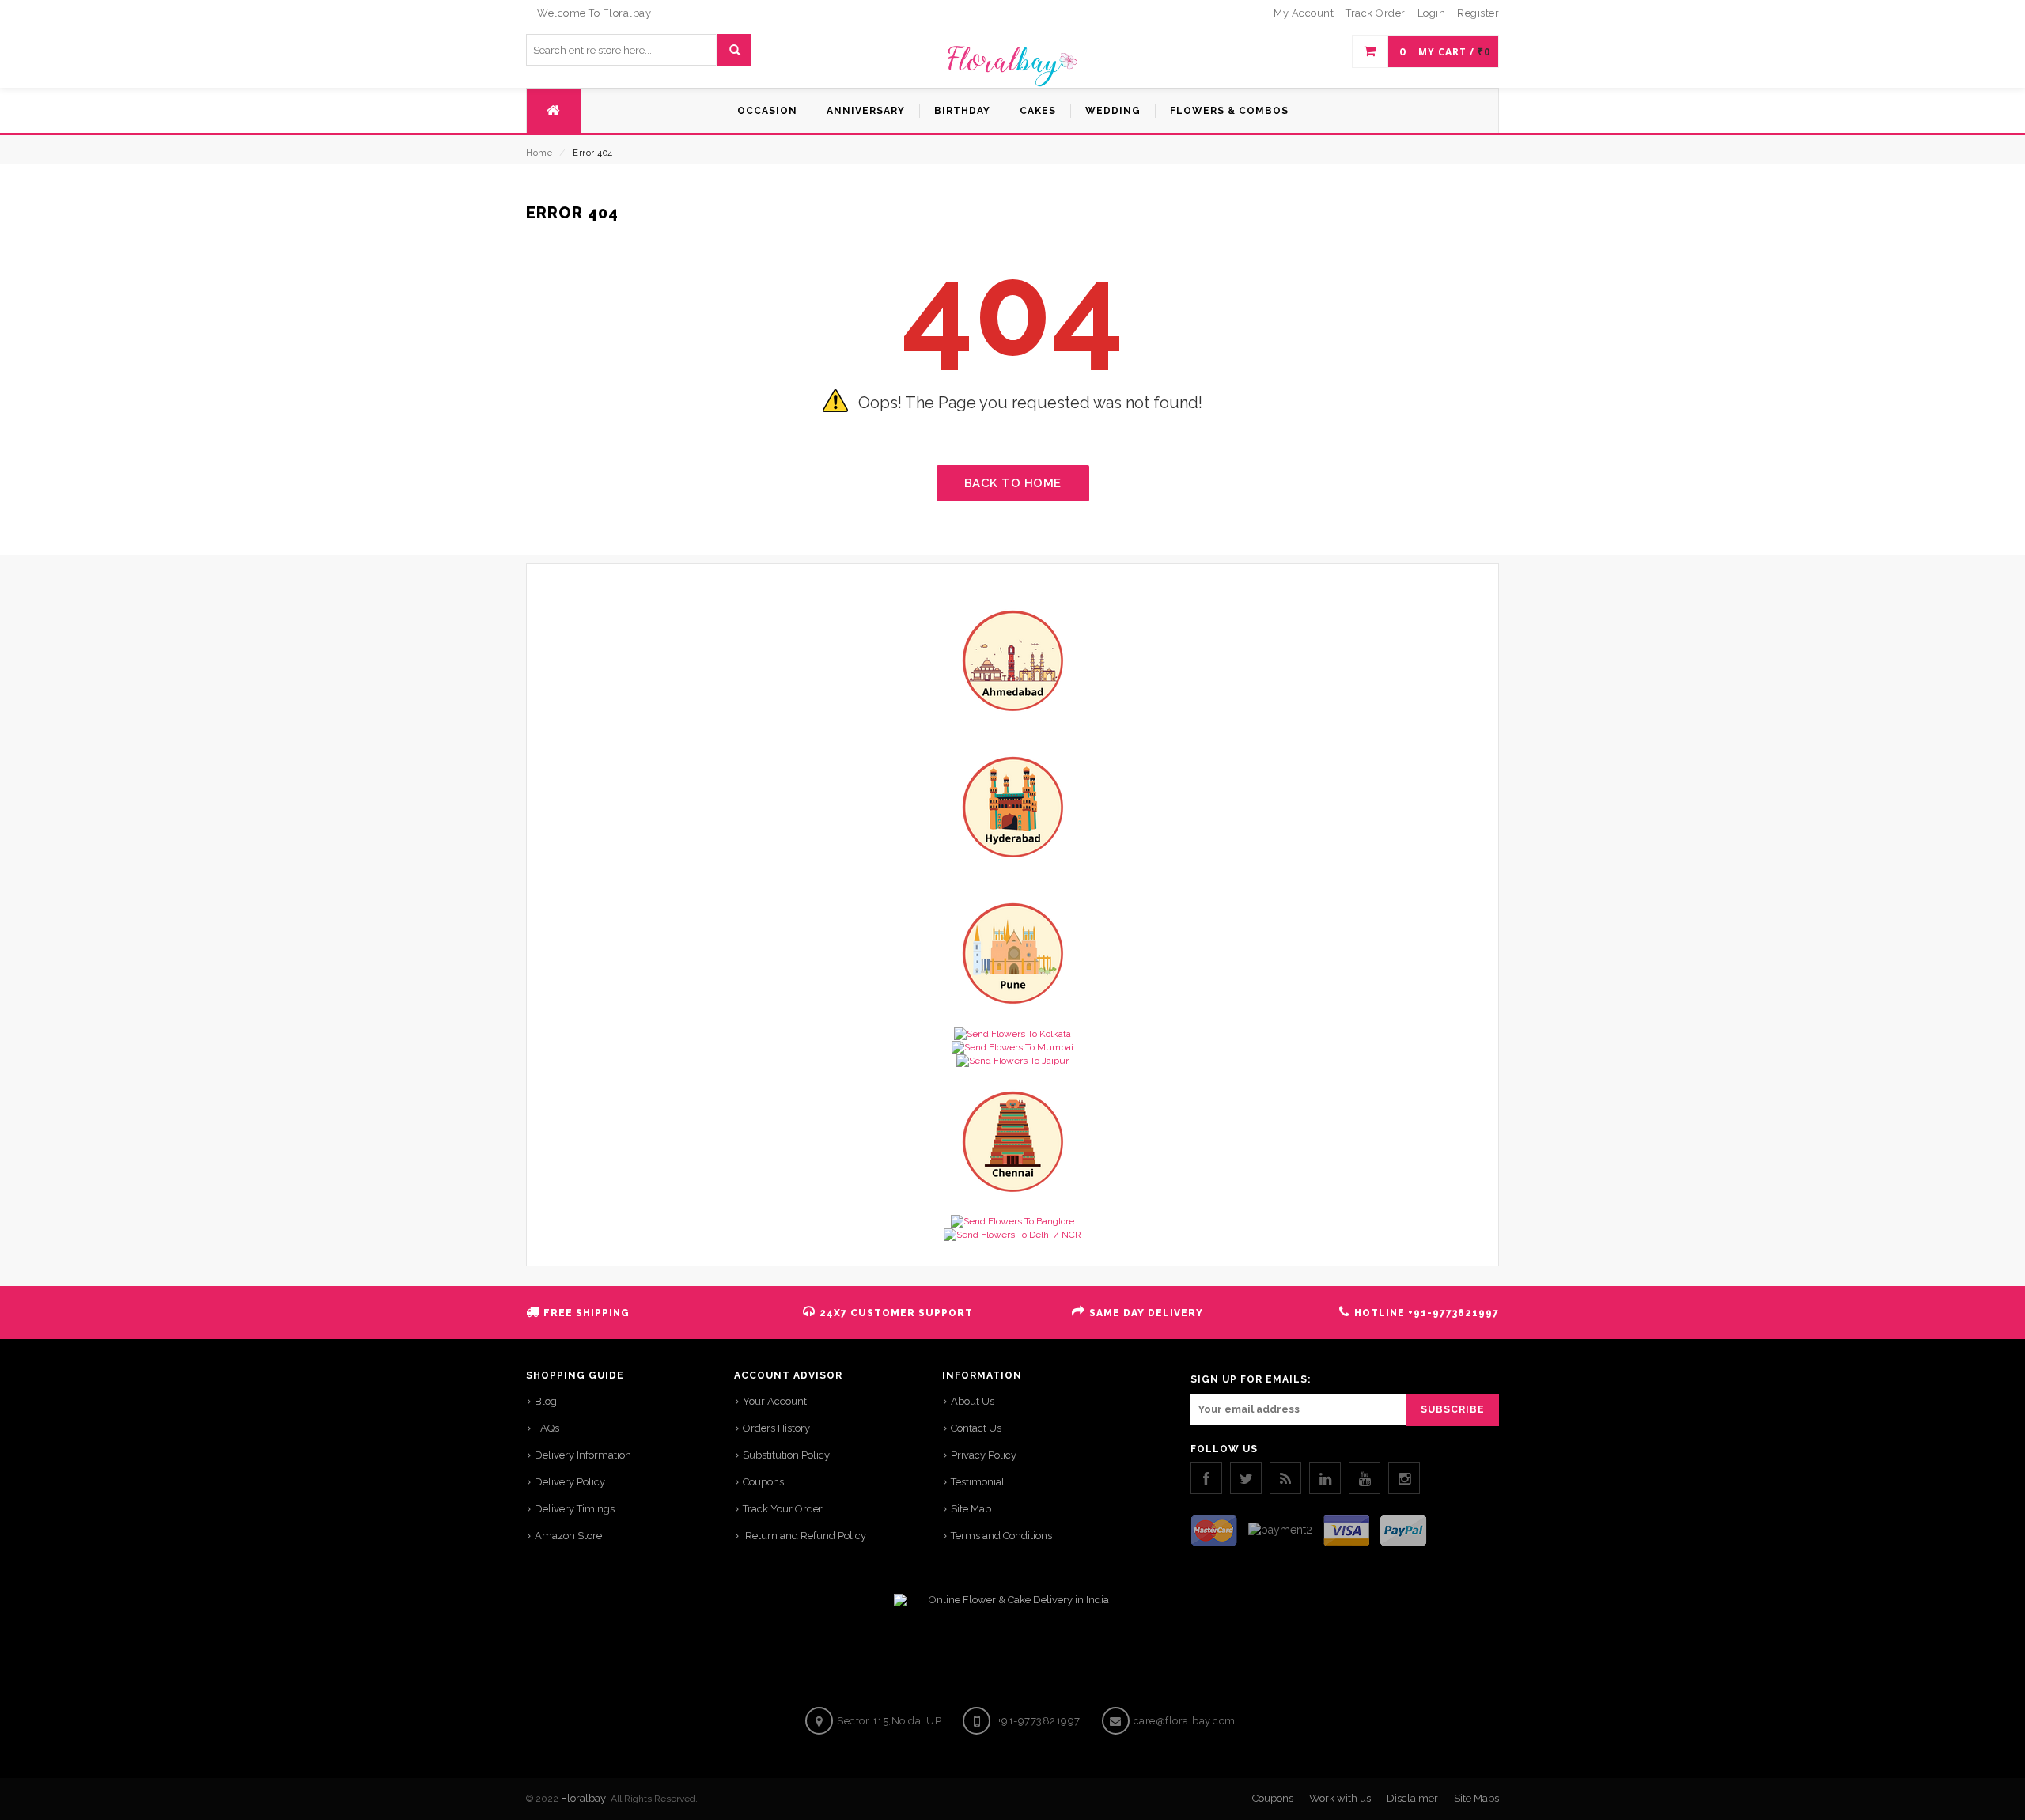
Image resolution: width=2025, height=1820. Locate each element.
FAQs (547, 1428)
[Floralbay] (1012, 64)
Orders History (776, 1428)
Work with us (1340, 1798)
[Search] (734, 50)
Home (539, 153)
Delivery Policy (570, 1482)
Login (1432, 13)
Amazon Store (568, 1536)
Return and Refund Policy (804, 1536)
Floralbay (583, 1798)
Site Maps (1476, 1798)
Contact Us (976, 1428)
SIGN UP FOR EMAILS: (1251, 1379)
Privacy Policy (984, 1455)
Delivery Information (583, 1455)
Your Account (775, 1401)
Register (1478, 13)
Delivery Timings (575, 1509)
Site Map (971, 1509)
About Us (973, 1401)
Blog (546, 1401)
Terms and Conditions (1001, 1536)
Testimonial (978, 1482)
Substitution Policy (786, 1455)
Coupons (763, 1482)
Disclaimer (1412, 1798)
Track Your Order (783, 1509)
